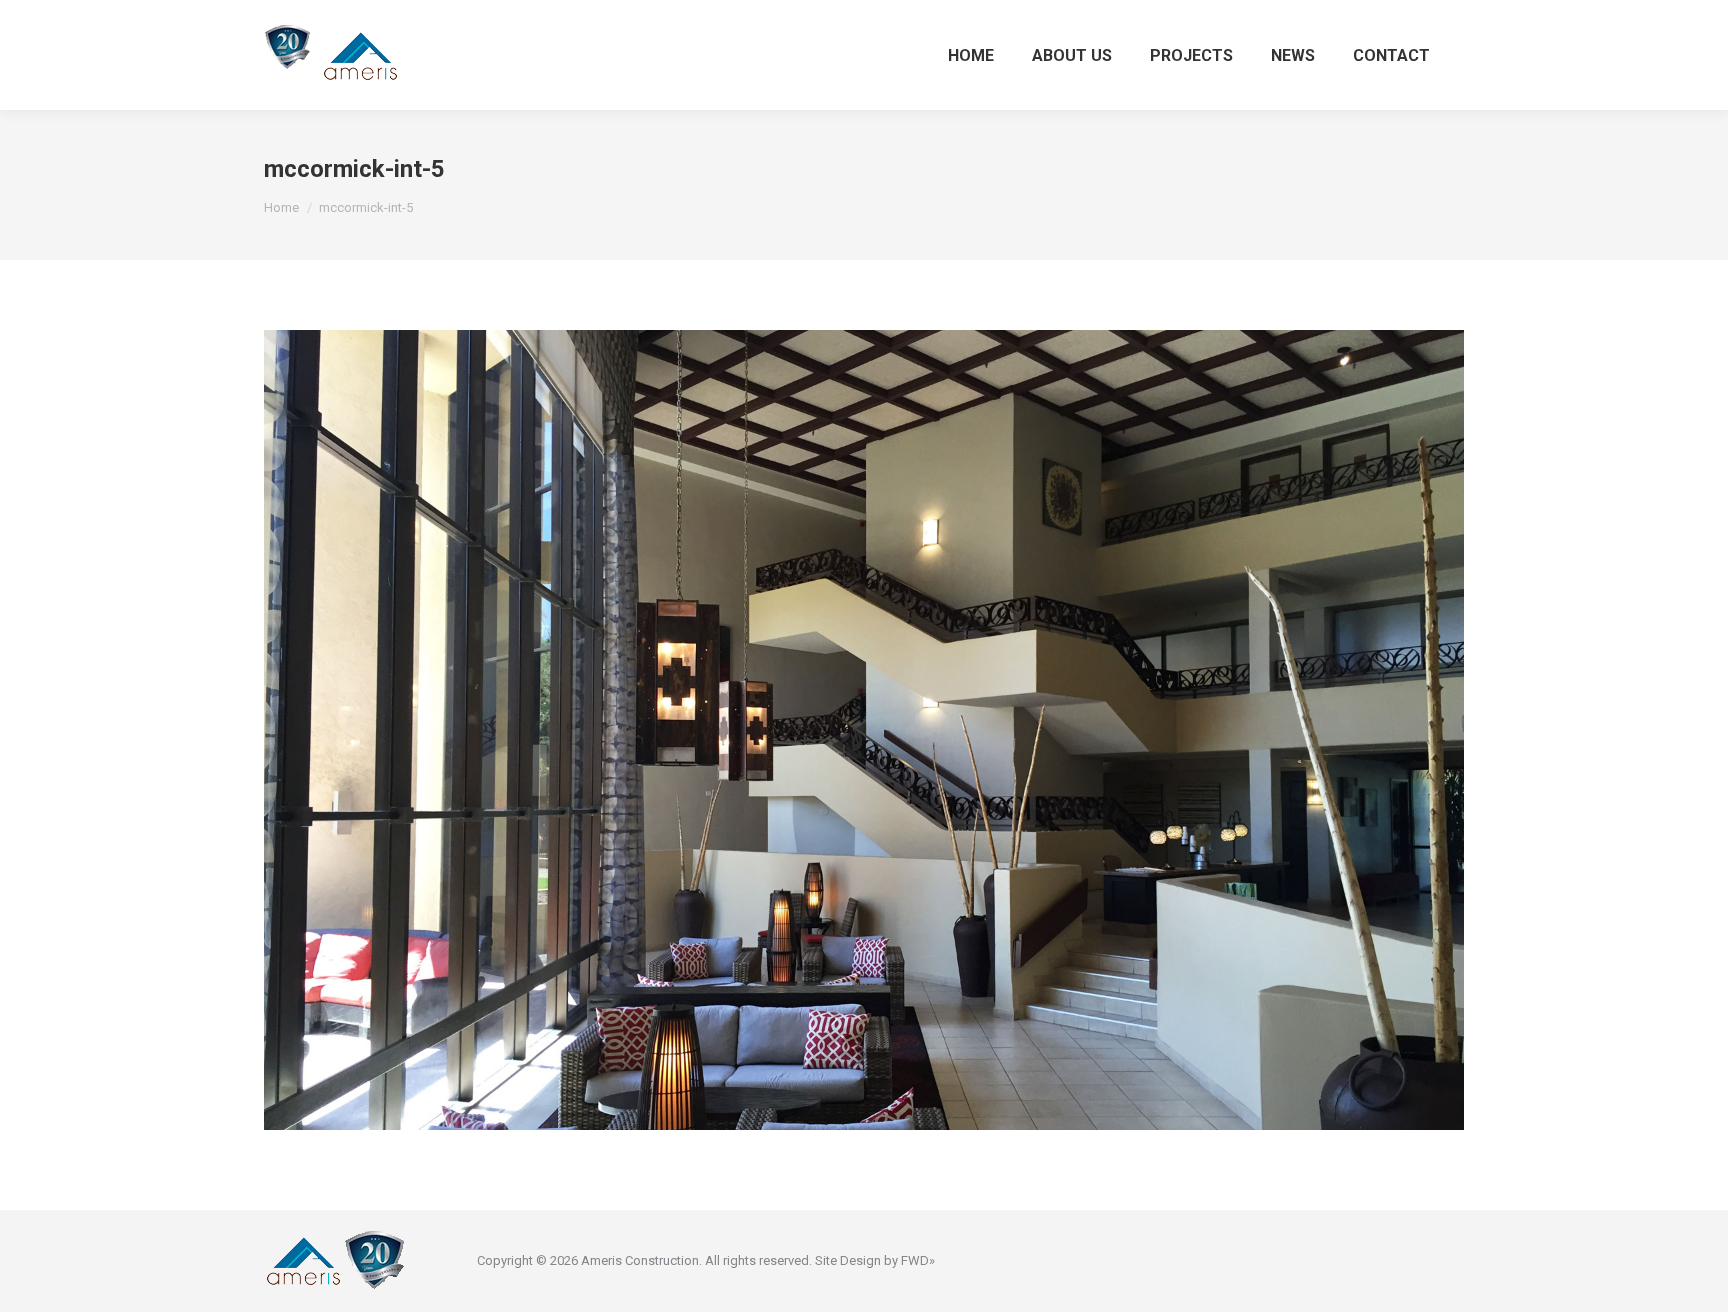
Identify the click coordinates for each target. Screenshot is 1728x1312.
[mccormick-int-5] (864, 730)
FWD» (918, 1260)
